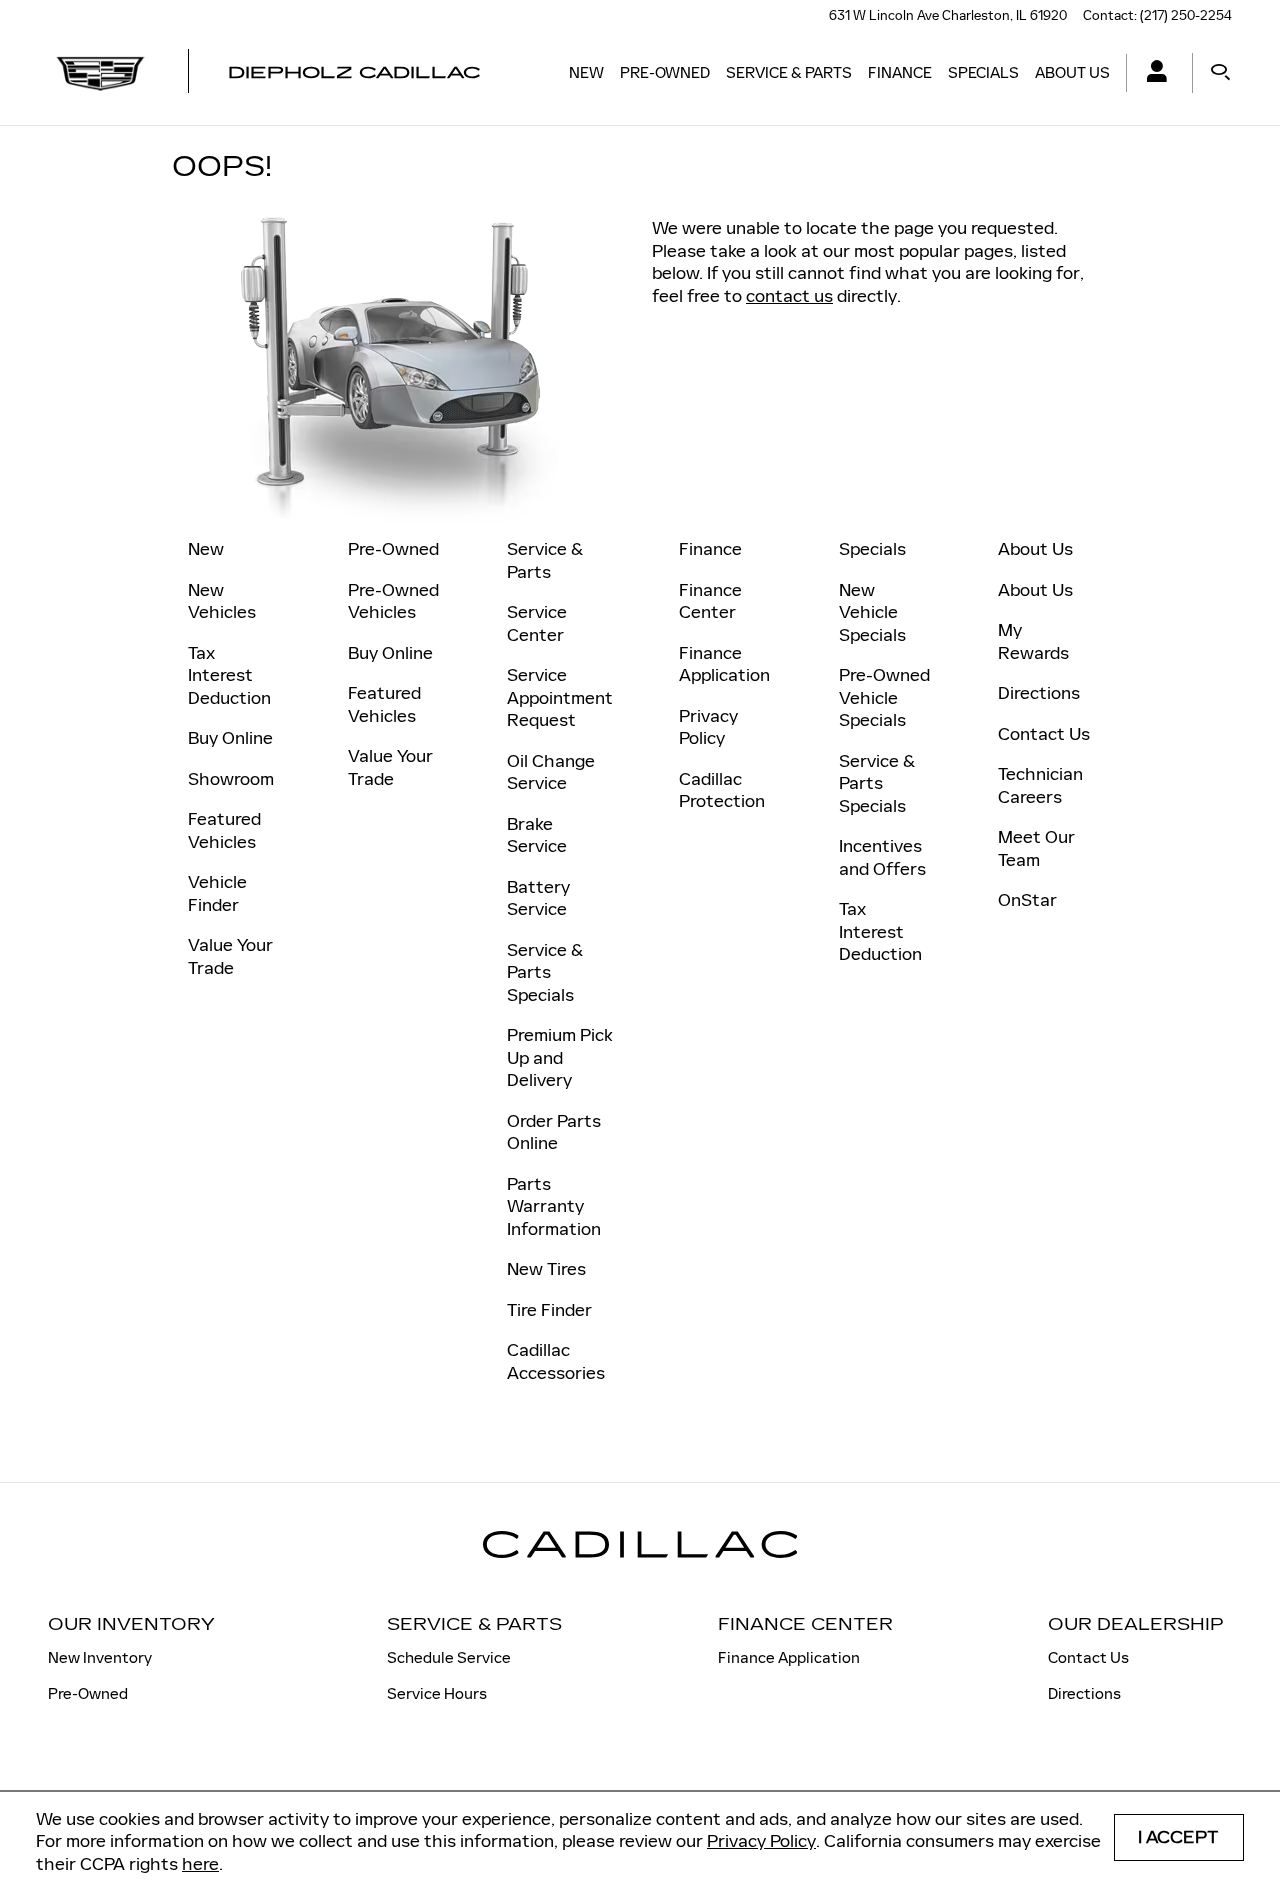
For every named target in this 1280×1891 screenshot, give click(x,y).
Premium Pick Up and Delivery (560, 1057)
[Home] (100, 73)
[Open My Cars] (1151, 73)
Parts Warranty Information (554, 1206)
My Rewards (1033, 641)
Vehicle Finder (217, 893)
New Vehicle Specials (872, 612)
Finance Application (724, 664)
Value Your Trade (230, 956)
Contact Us (1044, 734)
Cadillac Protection (722, 790)
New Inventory (100, 1657)
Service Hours (437, 1693)
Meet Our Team (1036, 848)
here (200, 1864)
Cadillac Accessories (556, 1361)
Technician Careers (1040, 785)
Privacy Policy (761, 1841)
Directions (1039, 693)
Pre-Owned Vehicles (393, 601)
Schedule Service (449, 1657)
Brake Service (537, 835)
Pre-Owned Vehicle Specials (884, 697)
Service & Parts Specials (545, 972)
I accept (1178, 1837)
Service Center (537, 623)
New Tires (546, 1269)
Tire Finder (549, 1310)
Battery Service (538, 898)
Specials (983, 72)
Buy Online (230, 738)
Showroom (231, 779)
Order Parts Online (554, 1132)
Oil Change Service (551, 772)
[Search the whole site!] (1220, 73)
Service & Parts (789, 72)
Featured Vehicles (224, 830)
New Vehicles (222, 601)
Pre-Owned (665, 72)
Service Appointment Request (560, 697)
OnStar (1027, 900)
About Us (1072, 72)
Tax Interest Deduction (229, 675)
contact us (789, 296)
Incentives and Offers (882, 857)
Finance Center (710, 601)
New (586, 72)
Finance (900, 72)
